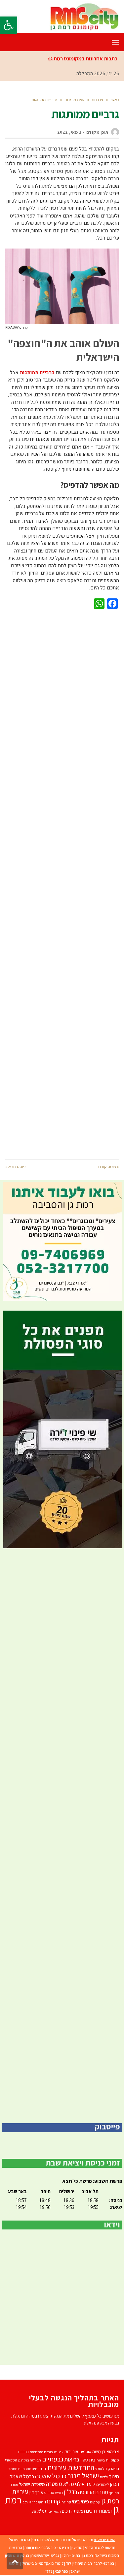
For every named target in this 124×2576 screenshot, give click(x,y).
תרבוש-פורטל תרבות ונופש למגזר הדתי (63, 2540)
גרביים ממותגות (37, 373)
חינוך (114, 2476)
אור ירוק (71, 2452)
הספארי (11, 2460)
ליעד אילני (85, 2484)
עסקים (95, 2502)
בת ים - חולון (71, 2555)
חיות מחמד (17, 2469)
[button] (9, 25)
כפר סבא (61, 2571)
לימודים (103, 2484)
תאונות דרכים (99, 2511)
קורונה (53, 2501)
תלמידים (55, 2511)
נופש (59, 2493)
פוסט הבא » (15, 1167)
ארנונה (59, 2452)
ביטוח (101, 2460)
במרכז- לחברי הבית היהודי (94, 2563)
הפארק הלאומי (107, 2469)
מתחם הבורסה (93, 2492)
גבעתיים (53, 2459)
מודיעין (77, 2547)
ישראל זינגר (83, 2476)
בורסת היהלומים (41, 2452)
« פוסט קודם (109, 1167)
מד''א (69, 2484)
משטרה (54, 2484)
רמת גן (88, 2555)
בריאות (72, 2459)
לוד (68, 2563)
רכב (25, 2502)
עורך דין (36, 2492)
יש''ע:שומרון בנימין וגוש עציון (27, 2555)
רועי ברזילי (36, 2502)
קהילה (66, 2502)
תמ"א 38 (40, 2511)
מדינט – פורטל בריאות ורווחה (47, 2547)
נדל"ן (48, 2571)
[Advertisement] (62, 883)
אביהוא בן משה (106, 2451)
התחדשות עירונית (71, 2467)
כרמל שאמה (51, 2476)
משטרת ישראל (32, 2484)
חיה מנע (32, 2469)
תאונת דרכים (73, 2511)
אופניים (85, 2452)
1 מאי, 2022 (69, 132)
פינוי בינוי (81, 2501)
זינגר (42, 2469)
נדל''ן (70, 2492)
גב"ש (55, 2555)
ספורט (49, 2493)
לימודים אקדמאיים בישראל (43, 2563)
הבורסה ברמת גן (30, 2460)
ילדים (104, 2477)
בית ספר (88, 2460)
